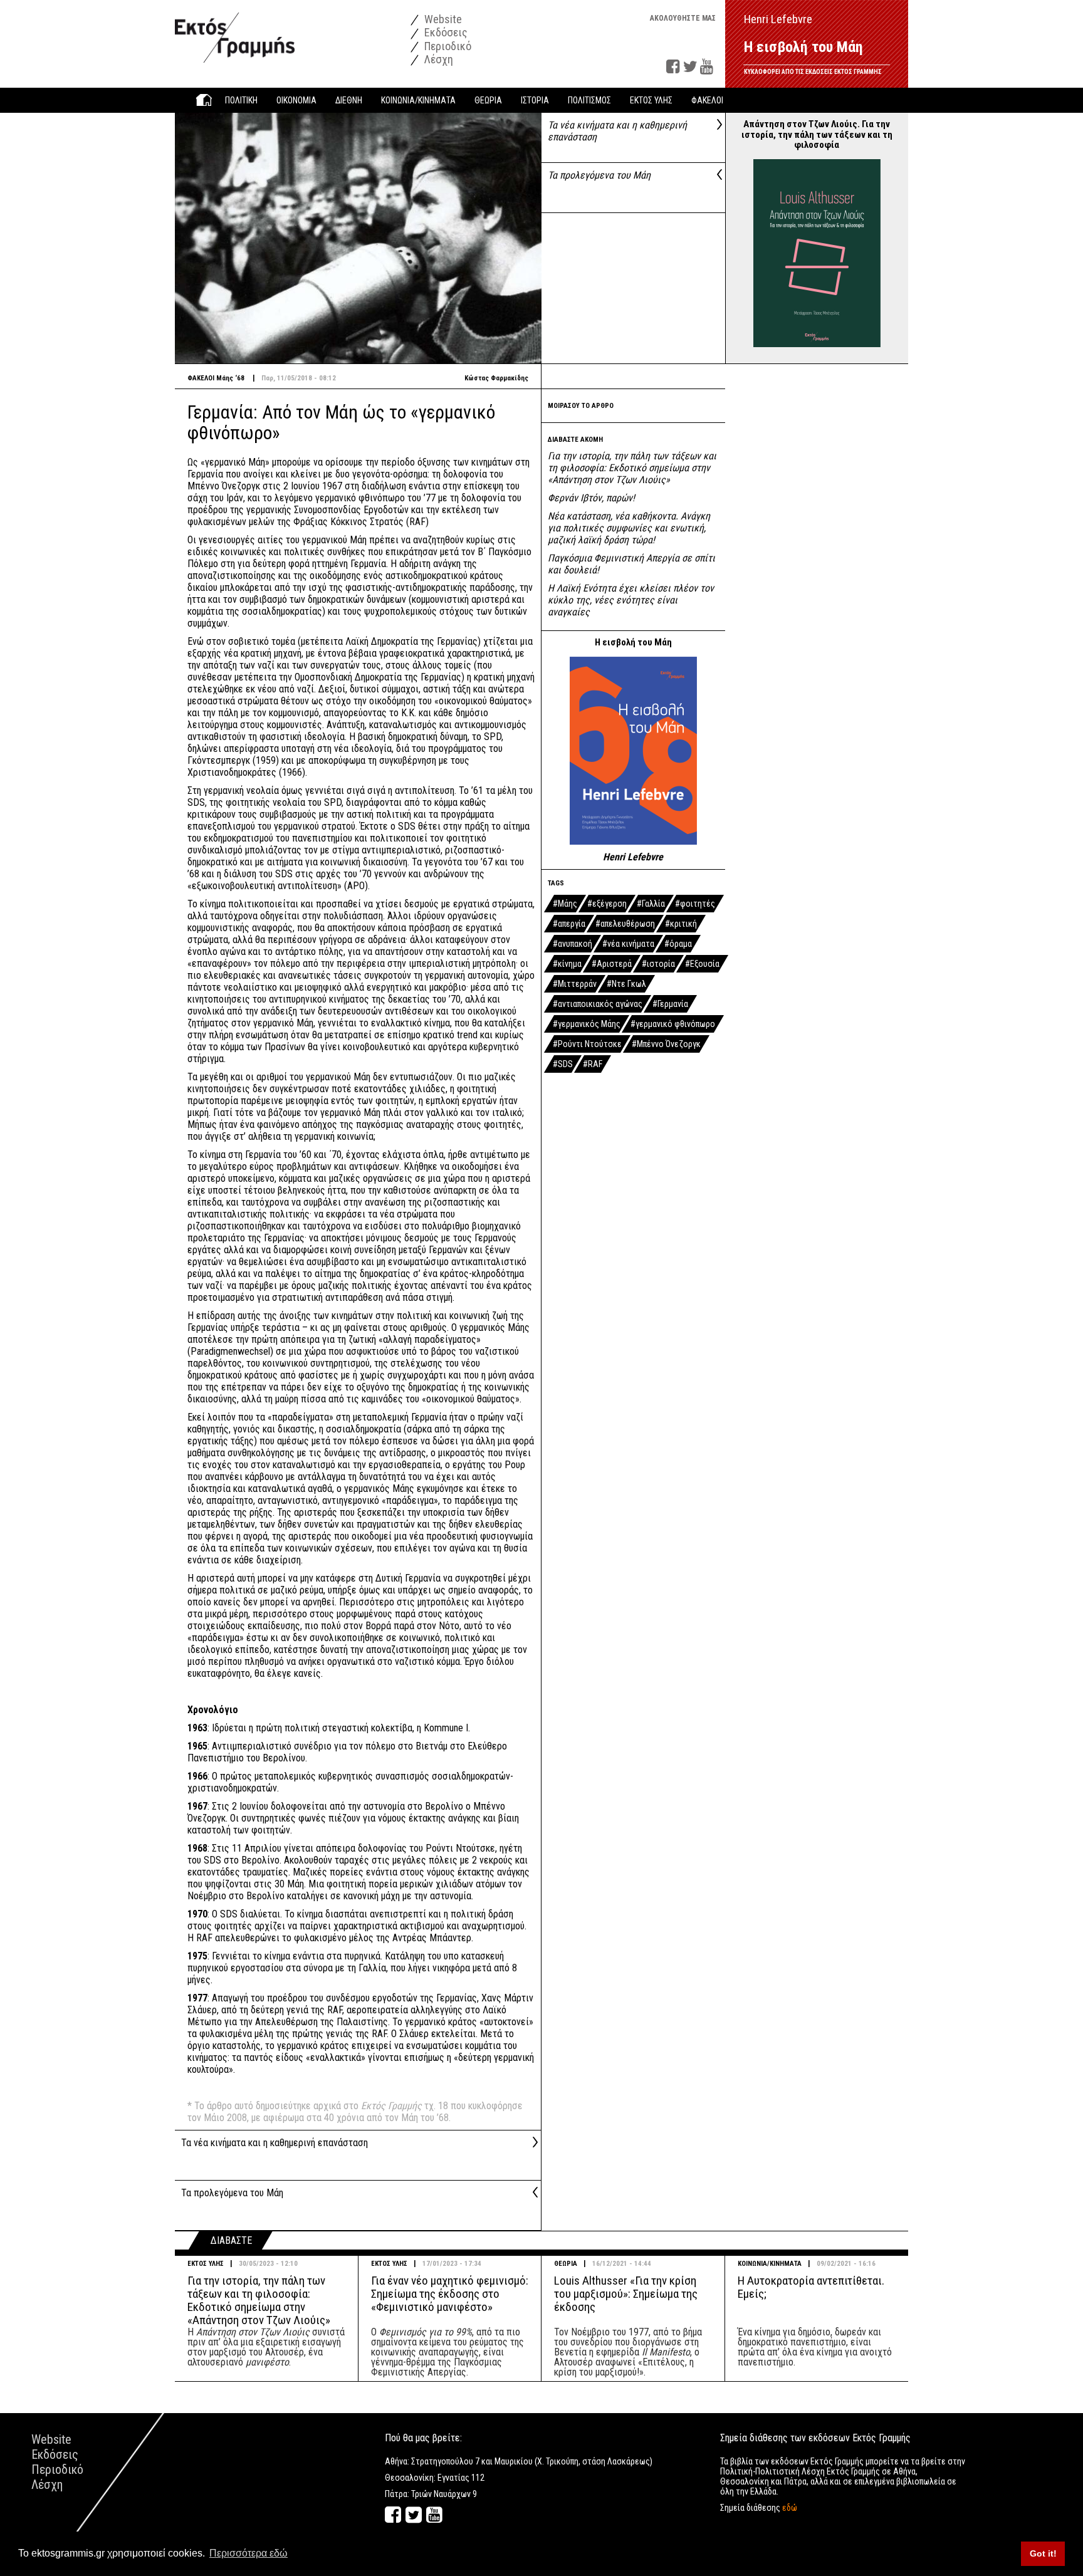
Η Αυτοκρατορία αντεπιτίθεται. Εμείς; (811, 2287)
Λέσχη (437, 59)
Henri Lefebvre (633, 857)
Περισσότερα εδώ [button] (249, 2553)
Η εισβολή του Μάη (803, 47)
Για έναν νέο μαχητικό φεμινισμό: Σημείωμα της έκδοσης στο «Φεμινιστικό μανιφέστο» (450, 2294)
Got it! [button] (1043, 2553)
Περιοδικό (447, 46)
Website (442, 19)
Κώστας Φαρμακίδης (496, 378)
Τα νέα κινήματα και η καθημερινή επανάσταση (275, 2143)
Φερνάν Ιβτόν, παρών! (591, 498)
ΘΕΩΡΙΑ (566, 2264)
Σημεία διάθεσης (759, 2508)
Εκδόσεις (445, 32)
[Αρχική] (235, 31)
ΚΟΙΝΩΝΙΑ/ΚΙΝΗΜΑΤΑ (770, 2264)
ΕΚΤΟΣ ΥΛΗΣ (206, 2264)
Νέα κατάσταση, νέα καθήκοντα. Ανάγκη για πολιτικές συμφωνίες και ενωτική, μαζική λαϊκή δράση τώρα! (629, 528)
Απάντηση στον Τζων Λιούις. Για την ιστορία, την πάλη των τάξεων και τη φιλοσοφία (817, 134)
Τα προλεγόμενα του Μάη (599, 175)
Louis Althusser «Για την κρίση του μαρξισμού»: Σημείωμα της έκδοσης (626, 2294)
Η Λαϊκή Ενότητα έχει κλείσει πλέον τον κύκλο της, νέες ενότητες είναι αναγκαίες (631, 600)
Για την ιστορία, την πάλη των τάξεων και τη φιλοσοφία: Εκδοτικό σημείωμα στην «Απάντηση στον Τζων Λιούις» (632, 468)
